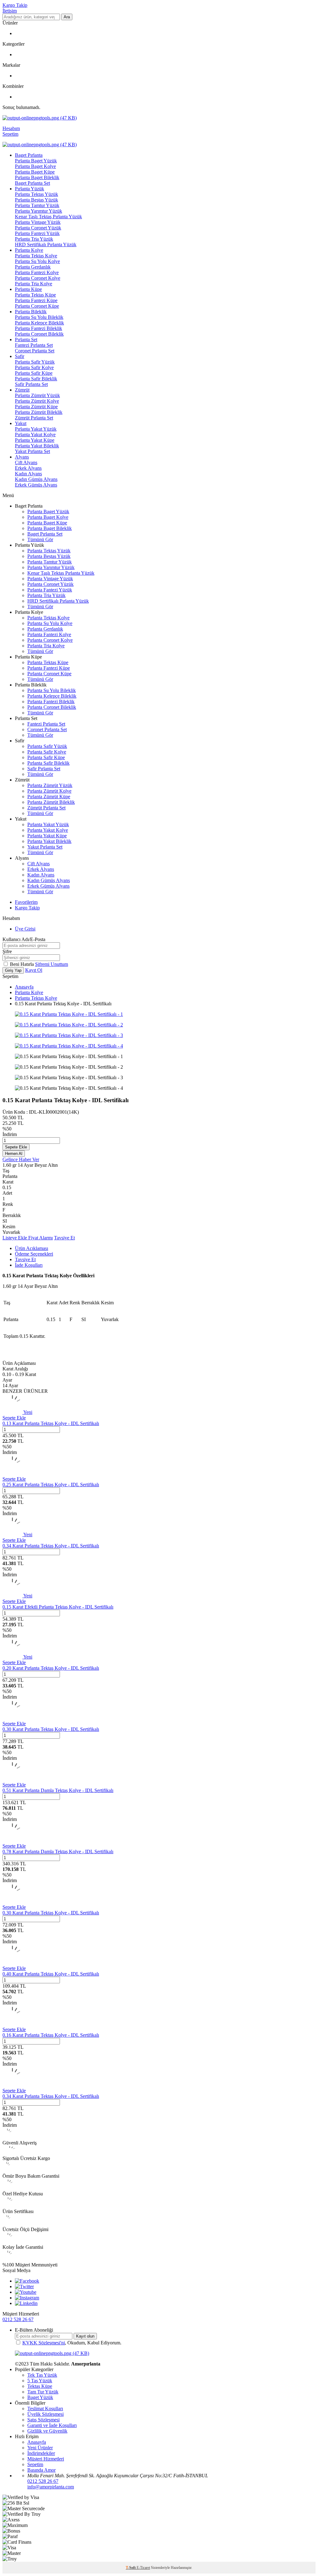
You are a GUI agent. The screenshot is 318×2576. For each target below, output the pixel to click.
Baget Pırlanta (29, 155)
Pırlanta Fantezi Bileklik (39, 328)
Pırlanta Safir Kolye (34, 367)
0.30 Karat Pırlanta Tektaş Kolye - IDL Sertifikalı (51, 1729)
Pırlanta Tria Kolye (34, 284)
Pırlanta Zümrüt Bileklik (39, 412)
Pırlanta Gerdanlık (33, 267)
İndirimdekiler (41, 2453)
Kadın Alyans (28, 474)
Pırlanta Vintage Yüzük (38, 222)
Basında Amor (41, 2470)
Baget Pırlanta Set (32, 183)
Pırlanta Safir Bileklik (36, 379)
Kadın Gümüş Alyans (36, 479)
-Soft (131, 2568)
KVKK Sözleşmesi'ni (44, 2343)
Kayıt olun (85, 2336)
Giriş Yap (13, 970)
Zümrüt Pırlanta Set (34, 418)
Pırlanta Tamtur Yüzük (37, 205)
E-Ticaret (143, 2568)
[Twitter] (24, 2286)
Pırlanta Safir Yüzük (35, 362)
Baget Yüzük (40, 2397)
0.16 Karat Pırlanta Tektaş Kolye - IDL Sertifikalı (51, 2035)
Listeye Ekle (15, 1238)
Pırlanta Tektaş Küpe (35, 295)
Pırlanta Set (26, 340)
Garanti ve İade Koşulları (52, 2425)
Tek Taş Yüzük (42, 2375)
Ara (67, 17)
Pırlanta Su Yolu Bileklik (39, 317)
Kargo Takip (15, 5)
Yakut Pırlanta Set (32, 451)
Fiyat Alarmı (41, 1238)
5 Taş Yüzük (40, 2381)
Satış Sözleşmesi (43, 2420)
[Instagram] (27, 2298)
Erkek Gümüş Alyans (36, 485)
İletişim (10, 11)
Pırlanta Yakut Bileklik (37, 446)
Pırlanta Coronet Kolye (38, 278)
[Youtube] (26, 2292)
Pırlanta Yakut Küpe (35, 440)
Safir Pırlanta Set (31, 384)
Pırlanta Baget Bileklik (37, 177)
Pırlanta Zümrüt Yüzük (37, 395)
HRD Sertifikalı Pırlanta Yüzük (46, 244)
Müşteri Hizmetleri (46, 2459)
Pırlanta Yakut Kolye (35, 435)
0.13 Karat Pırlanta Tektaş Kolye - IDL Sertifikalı (51, 1423)
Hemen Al (14, 1154)
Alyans (22, 457)
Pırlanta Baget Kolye (35, 166)
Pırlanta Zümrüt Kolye (37, 401)
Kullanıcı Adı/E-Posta (24, 939)
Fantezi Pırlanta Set (34, 345)
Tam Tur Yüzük (43, 2392)
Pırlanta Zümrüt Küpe (36, 407)
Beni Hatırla (23, 964)
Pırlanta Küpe (28, 289)
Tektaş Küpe (40, 2386)
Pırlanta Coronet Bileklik (39, 334)
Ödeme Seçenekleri (34, 1254)
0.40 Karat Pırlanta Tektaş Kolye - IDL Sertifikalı (51, 1974)
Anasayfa (24, 987)
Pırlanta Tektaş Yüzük (36, 194)
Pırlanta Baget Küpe (35, 172)
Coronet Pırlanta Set (35, 351)
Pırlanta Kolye (29, 250)
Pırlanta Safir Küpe (34, 373)
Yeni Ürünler (40, 2448)
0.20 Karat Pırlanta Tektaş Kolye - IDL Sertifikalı (51, 1668)
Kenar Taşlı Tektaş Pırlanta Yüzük (48, 217)
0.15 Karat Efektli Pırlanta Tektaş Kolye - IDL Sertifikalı (58, 1607)
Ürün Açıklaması (32, 1248)
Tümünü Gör (40, 539)
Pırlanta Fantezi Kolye (37, 272)
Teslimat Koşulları (45, 2408)
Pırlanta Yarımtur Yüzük (39, 211)
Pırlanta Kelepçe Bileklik (39, 323)
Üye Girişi (25, 929)
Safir (20, 356)
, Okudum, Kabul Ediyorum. (72, 2343)
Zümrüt (22, 390)
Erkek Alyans (28, 468)
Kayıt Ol (34, 970)
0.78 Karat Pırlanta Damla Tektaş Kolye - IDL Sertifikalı (58, 1852)
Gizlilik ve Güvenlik (47, 2431)
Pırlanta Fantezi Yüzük (37, 233)
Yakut (21, 423)
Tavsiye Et (64, 1238)
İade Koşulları (29, 1265)
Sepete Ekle (16, 1147)
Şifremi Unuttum (52, 964)
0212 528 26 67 (18, 2319)
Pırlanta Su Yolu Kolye (37, 261)
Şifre (7, 951)
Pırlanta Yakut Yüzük (36, 429)
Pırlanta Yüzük (30, 189)
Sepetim (35, 2464)
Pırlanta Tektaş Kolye (36, 256)
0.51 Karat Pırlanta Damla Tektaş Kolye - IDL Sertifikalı (58, 1790)
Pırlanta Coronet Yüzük (38, 228)
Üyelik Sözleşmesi (45, 2414)
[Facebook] (27, 2281)
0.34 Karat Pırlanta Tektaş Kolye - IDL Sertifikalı (51, 1546)
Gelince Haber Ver (21, 1159)
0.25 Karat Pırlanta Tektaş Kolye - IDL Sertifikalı (51, 1485)
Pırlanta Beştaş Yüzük (36, 200)
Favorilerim (26, 902)
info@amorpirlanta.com (51, 2487)
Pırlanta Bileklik (31, 312)
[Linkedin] (26, 2303)
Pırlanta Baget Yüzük (36, 161)
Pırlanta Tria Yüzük (34, 239)
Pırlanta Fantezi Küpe (36, 300)
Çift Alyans (26, 462)
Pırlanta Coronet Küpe (37, 306)
